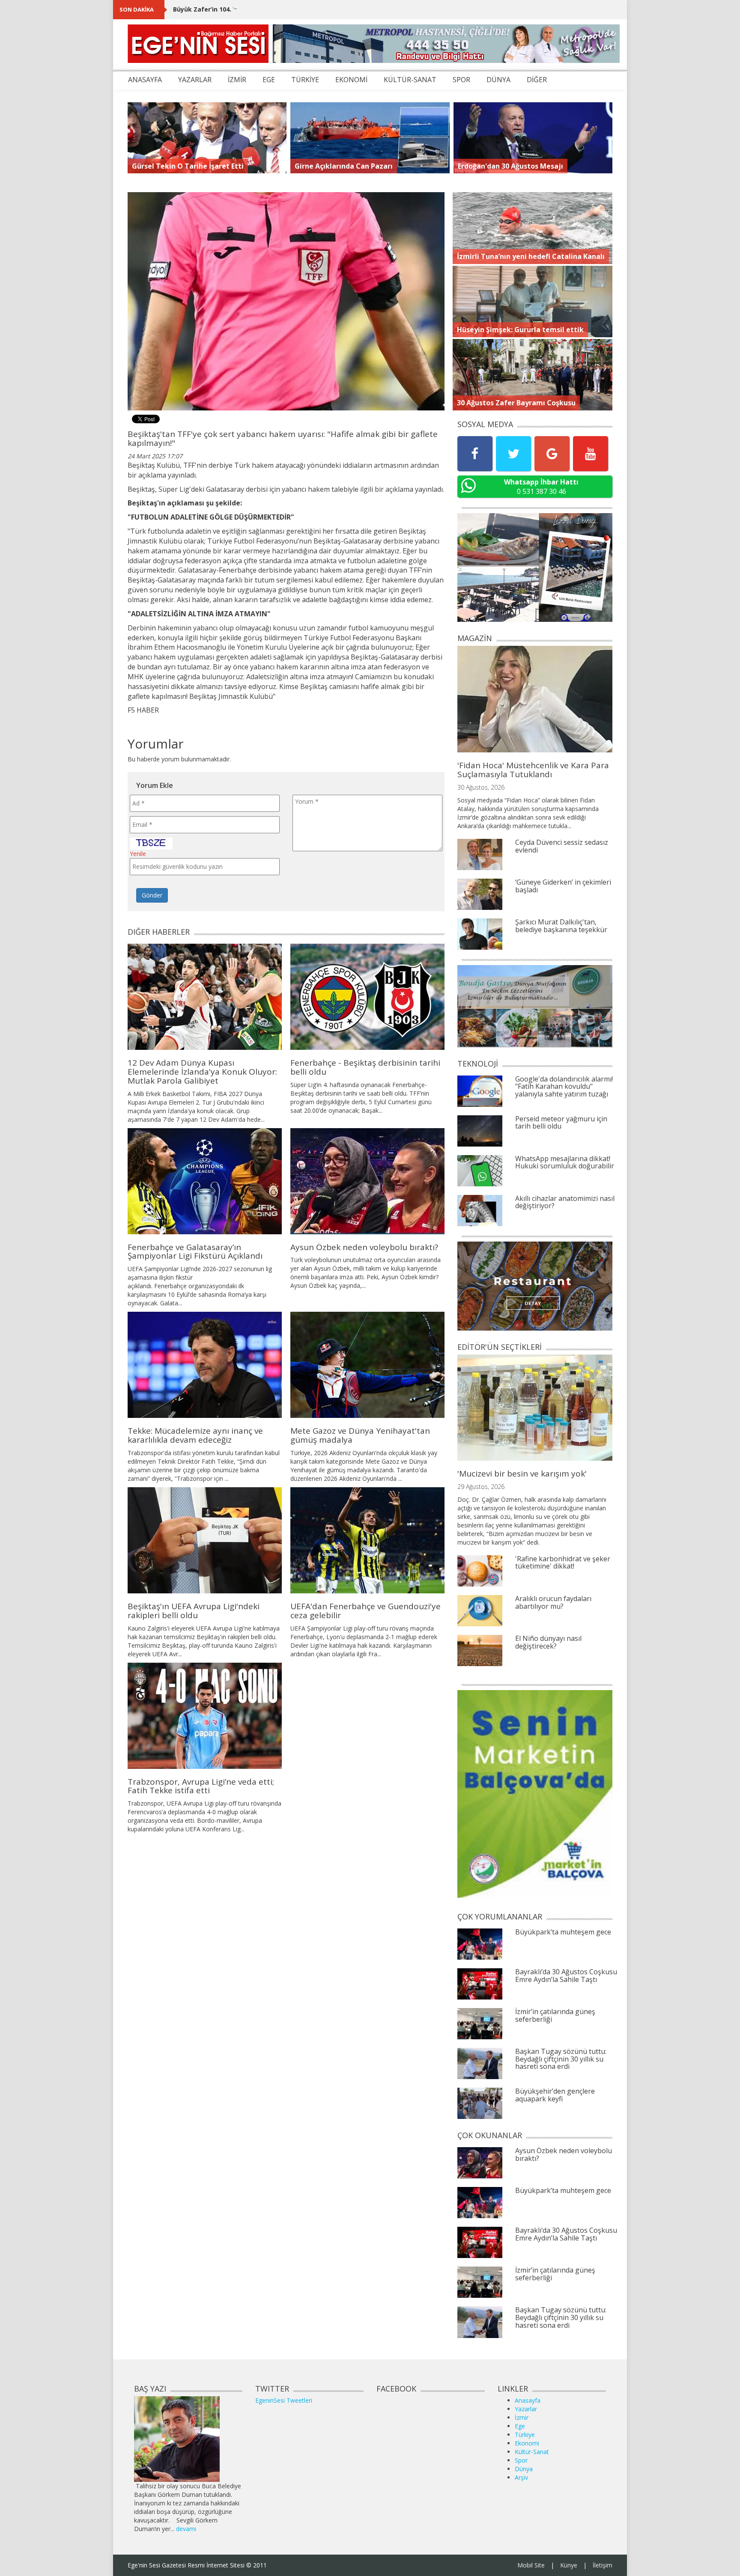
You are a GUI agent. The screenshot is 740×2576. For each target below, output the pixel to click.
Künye (569, 2565)
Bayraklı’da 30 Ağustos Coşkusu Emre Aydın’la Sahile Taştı (566, 1976)
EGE (269, 80)
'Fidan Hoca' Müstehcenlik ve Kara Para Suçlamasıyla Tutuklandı (533, 770)
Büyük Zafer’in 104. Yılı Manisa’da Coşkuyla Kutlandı (252, 9)
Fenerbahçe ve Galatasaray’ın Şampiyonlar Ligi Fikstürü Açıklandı (195, 1252)
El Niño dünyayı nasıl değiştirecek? (548, 1642)
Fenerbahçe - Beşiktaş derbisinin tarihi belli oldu (365, 1067)
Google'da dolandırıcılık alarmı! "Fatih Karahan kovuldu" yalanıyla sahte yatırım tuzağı (564, 1086)
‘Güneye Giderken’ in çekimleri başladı (563, 886)
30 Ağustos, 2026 (481, 787)
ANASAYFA (145, 80)
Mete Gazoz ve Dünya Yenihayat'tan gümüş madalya (360, 1435)
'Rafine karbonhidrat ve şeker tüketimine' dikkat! (563, 1563)
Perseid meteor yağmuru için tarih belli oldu (561, 1123)
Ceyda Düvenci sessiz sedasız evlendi (562, 846)
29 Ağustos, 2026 (481, 1487)
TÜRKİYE (305, 80)
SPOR (461, 80)
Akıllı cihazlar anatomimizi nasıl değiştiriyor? (565, 1202)
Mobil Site (531, 2565)
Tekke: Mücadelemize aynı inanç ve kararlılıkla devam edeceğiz (195, 1435)
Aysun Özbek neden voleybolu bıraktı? (364, 1247)
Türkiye (525, 2435)
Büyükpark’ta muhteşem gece (563, 1932)
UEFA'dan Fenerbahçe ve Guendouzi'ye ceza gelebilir (366, 1611)
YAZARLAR (195, 80)
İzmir (522, 2417)
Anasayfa (528, 2400)
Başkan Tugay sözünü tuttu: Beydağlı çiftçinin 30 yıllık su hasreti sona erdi (561, 2059)
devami (186, 2529)
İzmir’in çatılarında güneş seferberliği (555, 2015)
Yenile (138, 854)
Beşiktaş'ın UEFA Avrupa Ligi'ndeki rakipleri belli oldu (194, 1611)
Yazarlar (526, 2409)
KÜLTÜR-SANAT (410, 80)
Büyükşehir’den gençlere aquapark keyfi (555, 2095)
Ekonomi (527, 2443)
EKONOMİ (351, 80)
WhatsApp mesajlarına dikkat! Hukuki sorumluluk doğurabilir (565, 1162)
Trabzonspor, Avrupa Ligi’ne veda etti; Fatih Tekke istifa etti (201, 1786)
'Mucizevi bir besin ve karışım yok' (522, 1474)
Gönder (152, 895)
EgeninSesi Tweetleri (284, 2400)
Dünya (524, 2469)
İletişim (603, 2565)
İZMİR (237, 80)
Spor (521, 2460)
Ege (520, 2426)
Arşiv (521, 2477)
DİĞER (537, 80)
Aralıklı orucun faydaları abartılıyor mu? (553, 1602)
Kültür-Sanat (532, 2452)
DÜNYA (498, 80)
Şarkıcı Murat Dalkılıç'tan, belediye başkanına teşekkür (561, 926)
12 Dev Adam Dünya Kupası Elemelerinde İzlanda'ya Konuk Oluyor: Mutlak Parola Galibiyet (202, 1072)
